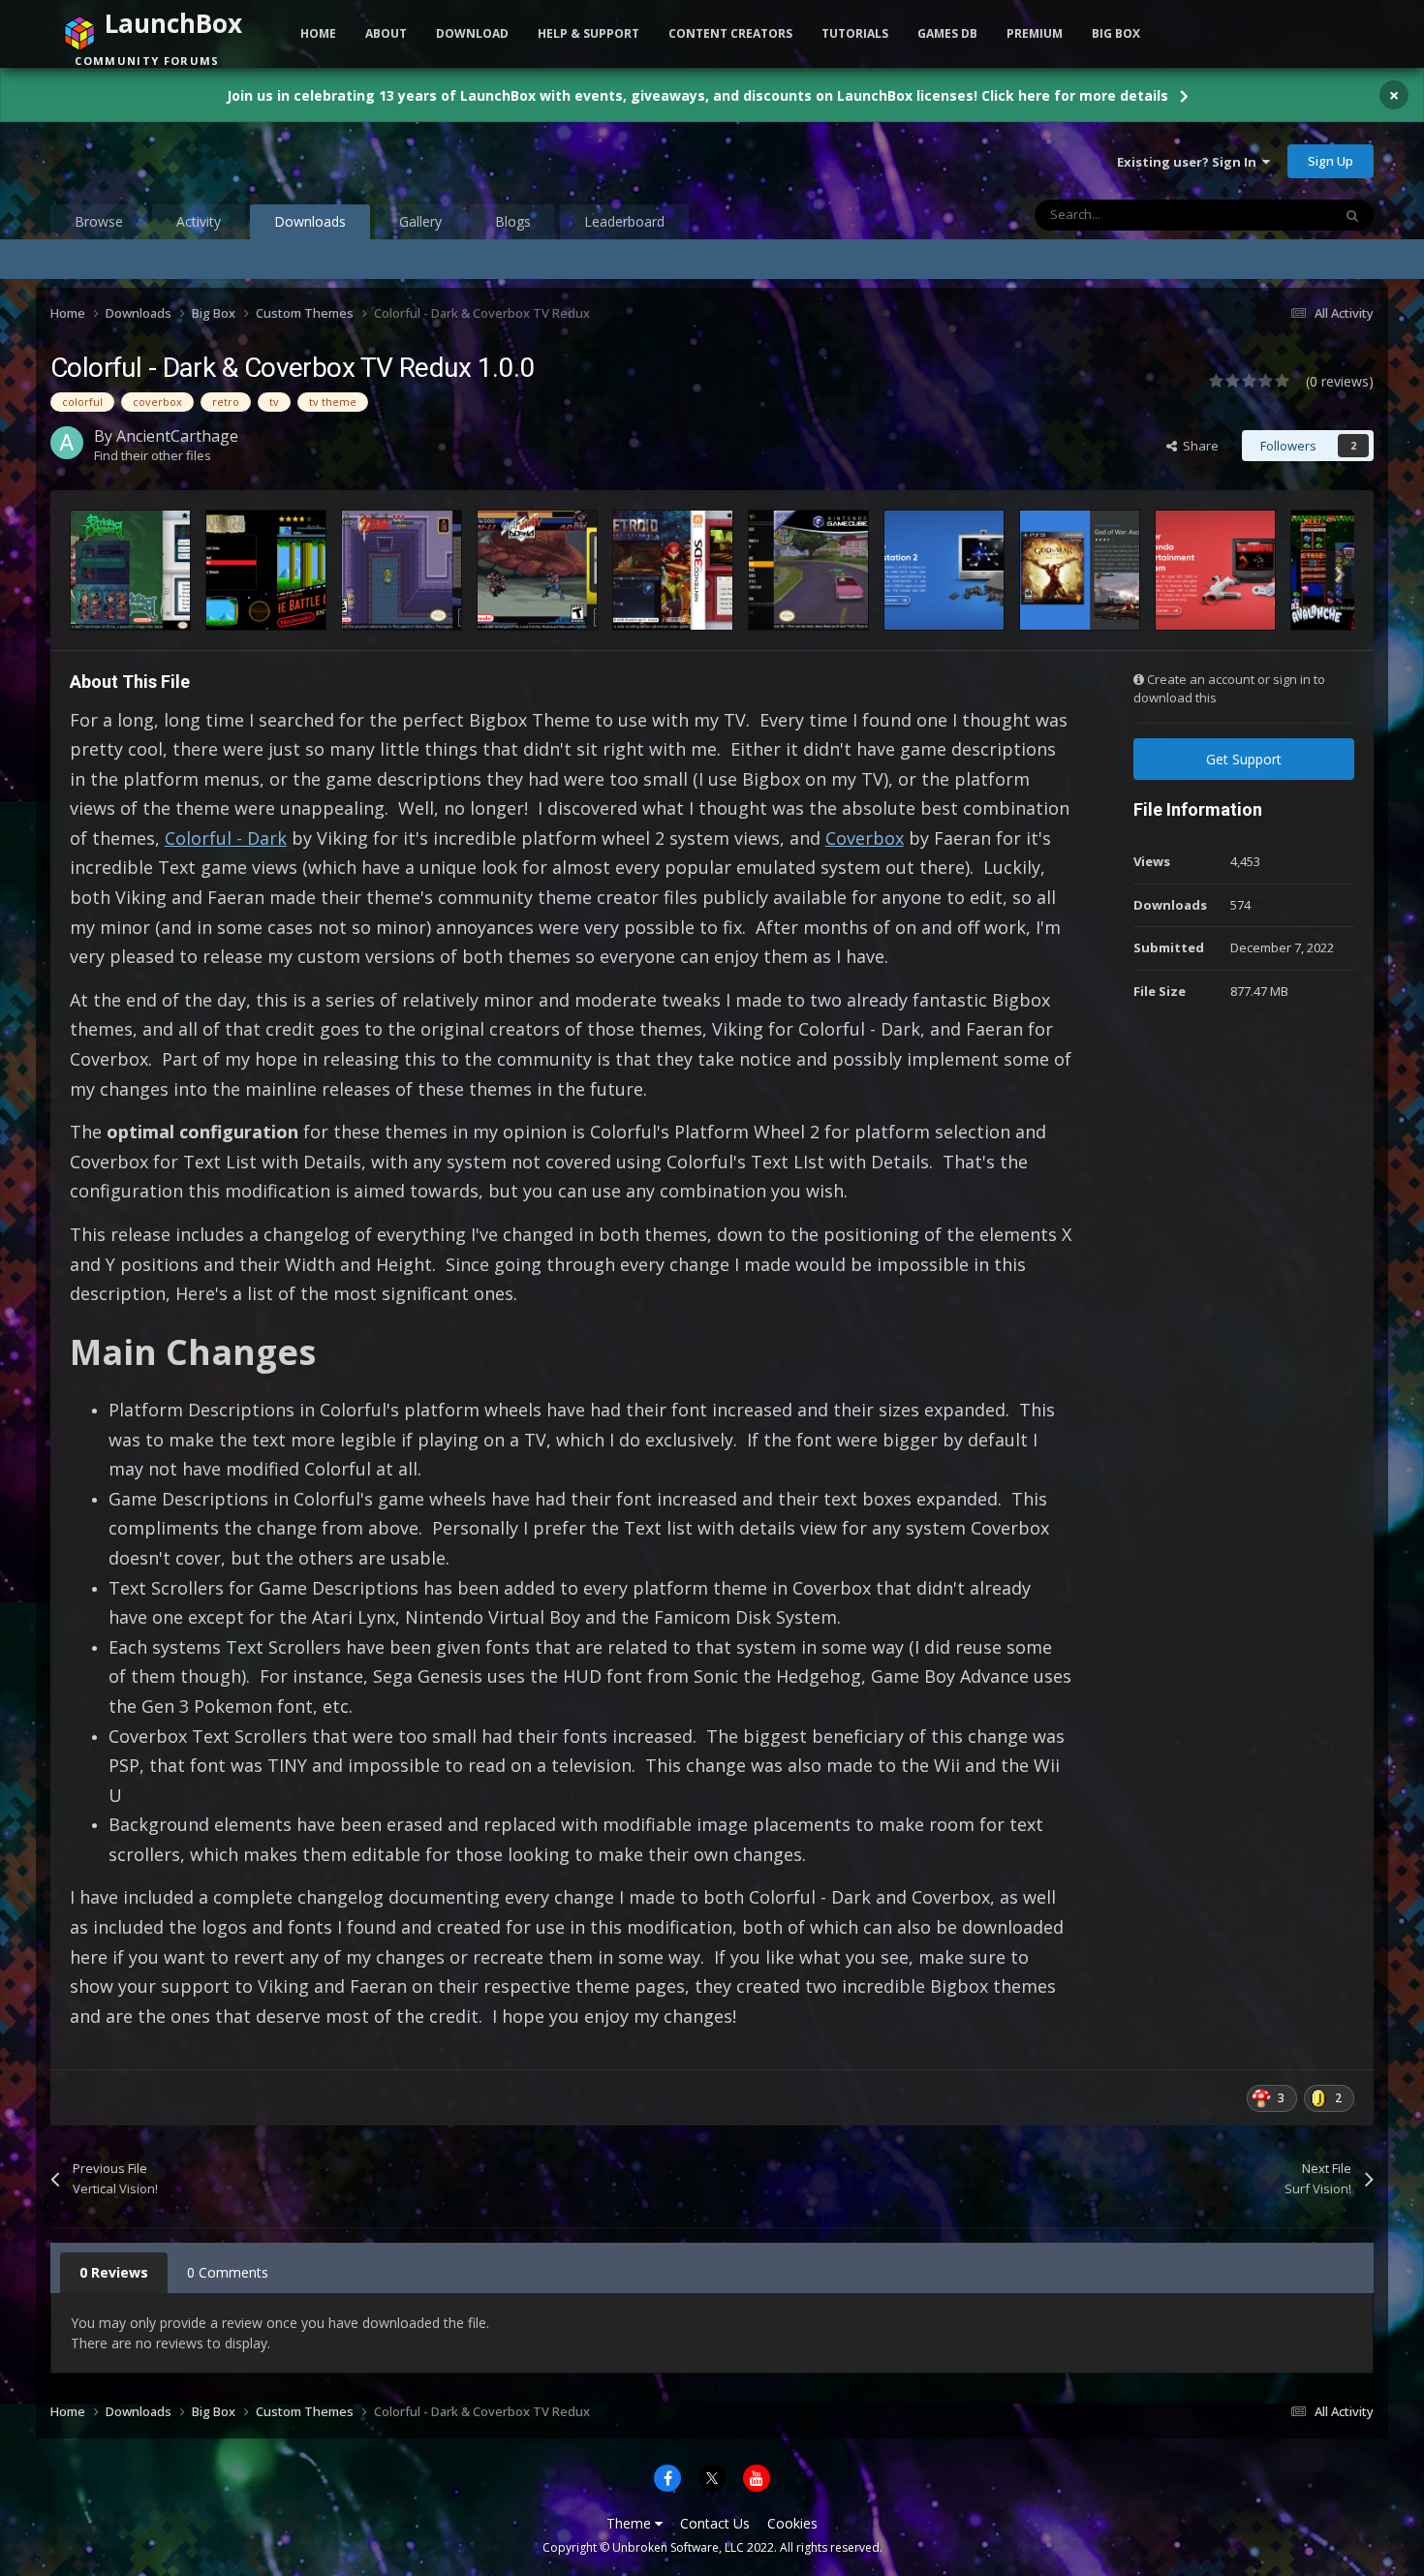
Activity (199, 221)
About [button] (386, 33)
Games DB (947, 33)
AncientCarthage (177, 436)
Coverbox (865, 838)
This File (1283, 215)
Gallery (420, 221)
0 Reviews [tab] (114, 2272)
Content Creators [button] (730, 33)
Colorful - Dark (226, 838)
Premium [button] (1035, 33)
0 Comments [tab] (228, 2272)
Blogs (513, 221)
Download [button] (472, 33)
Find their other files (153, 455)
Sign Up (1331, 161)
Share (1198, 446)
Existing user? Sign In (1190, 162)
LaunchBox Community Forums (206, 161)
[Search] (1352, 215)
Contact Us (715, 2523)
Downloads (310, 221)
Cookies (792, 2523)
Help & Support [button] (588, 33)
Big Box (1116, 33)
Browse (99, 221)
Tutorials (855, 33)
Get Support (1244, 759)
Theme (631, 2523)
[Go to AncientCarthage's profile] (67, 443)
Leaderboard (624, 221)
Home (318, 33)
